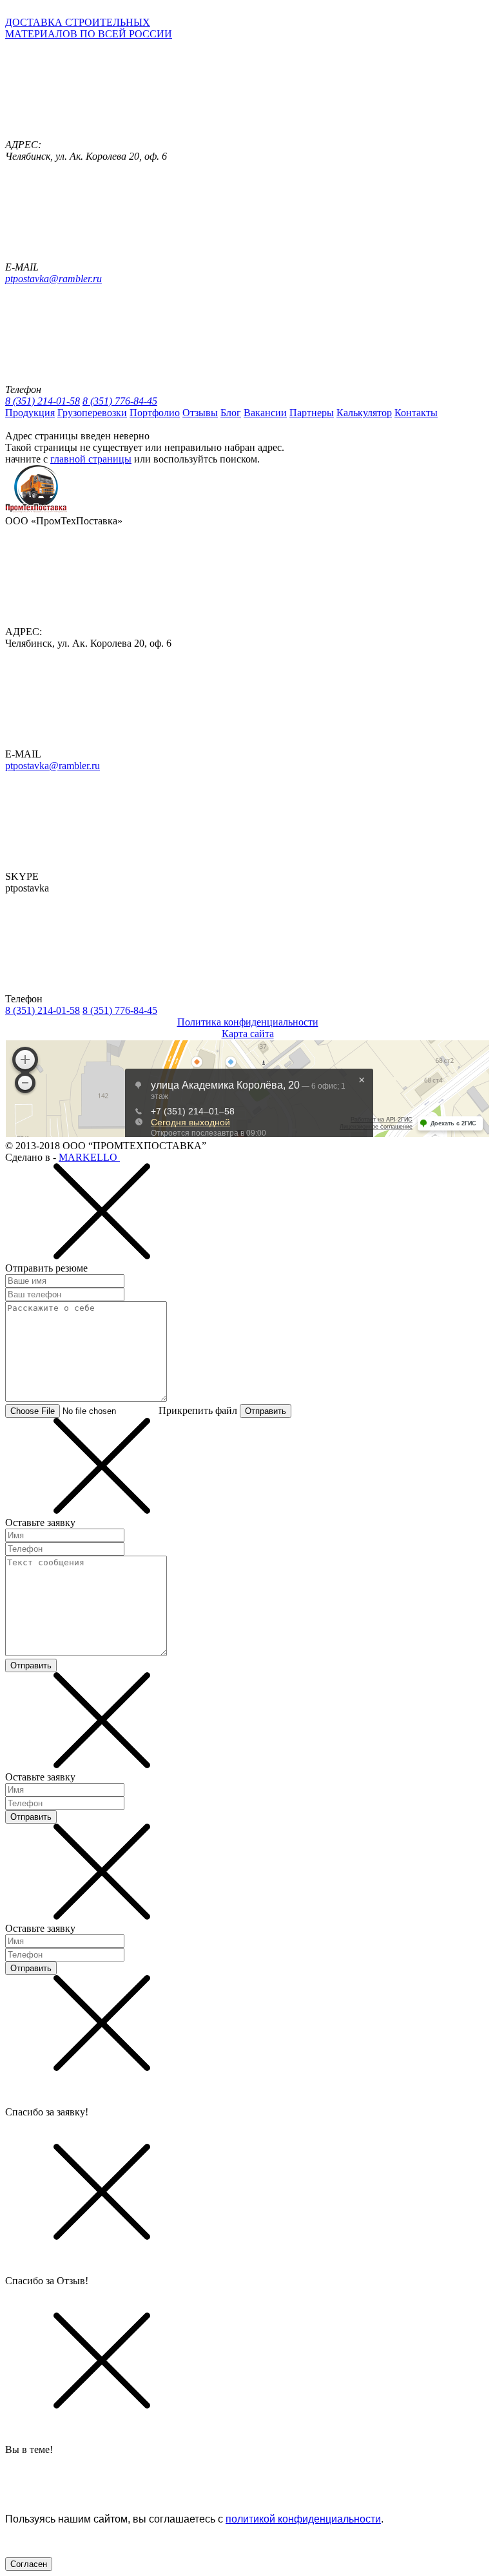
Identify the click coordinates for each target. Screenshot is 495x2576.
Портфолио (155, 413)
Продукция (30, 413)
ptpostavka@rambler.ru (53, 279)
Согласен (29, 2564)
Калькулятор (364, 413)
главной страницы (91, 459)
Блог (231, 413)
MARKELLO (89, 1157)
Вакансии (265, 413)
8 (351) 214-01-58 (43, 401)
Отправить (266, 1411)
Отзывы (200, 413)
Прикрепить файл (198, 1410)
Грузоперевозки (92, 413)
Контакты (416, 413)
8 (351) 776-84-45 (120, 401)
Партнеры (312, 413)
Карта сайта (248, 1034)
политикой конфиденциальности (303, 2519)
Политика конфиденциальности (248, 1022)
